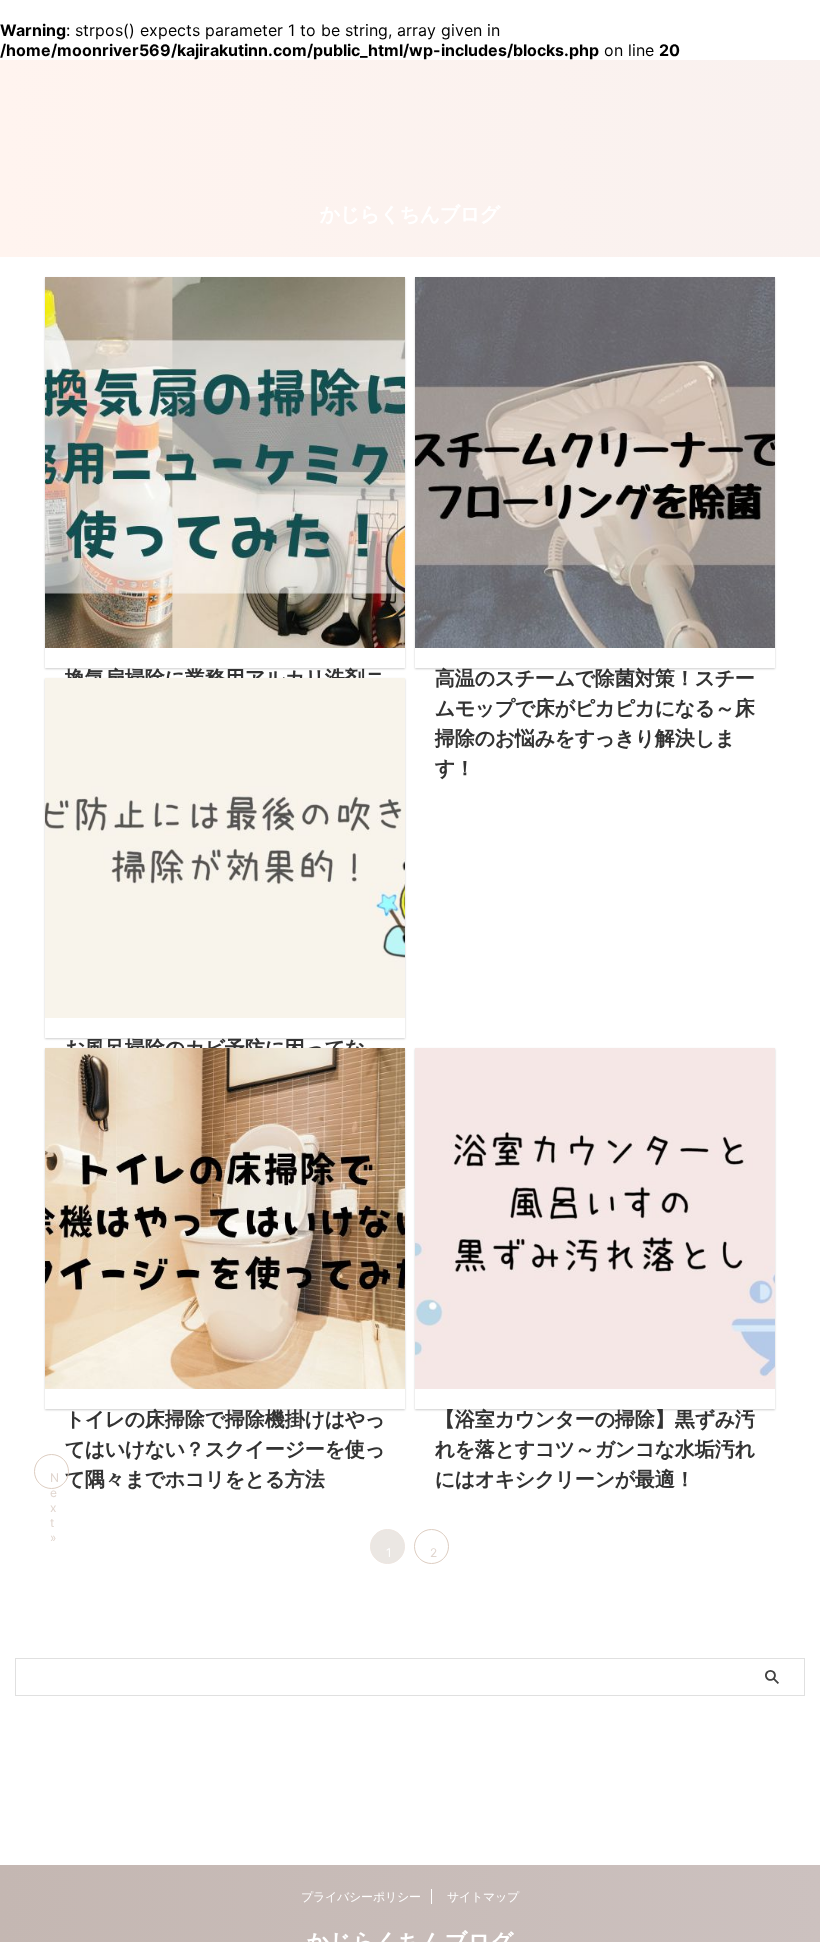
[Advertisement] (595, 793)
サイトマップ (483, 1896)
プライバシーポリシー (361, 1896)
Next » (54, 1479)
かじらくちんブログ (410, 214)
